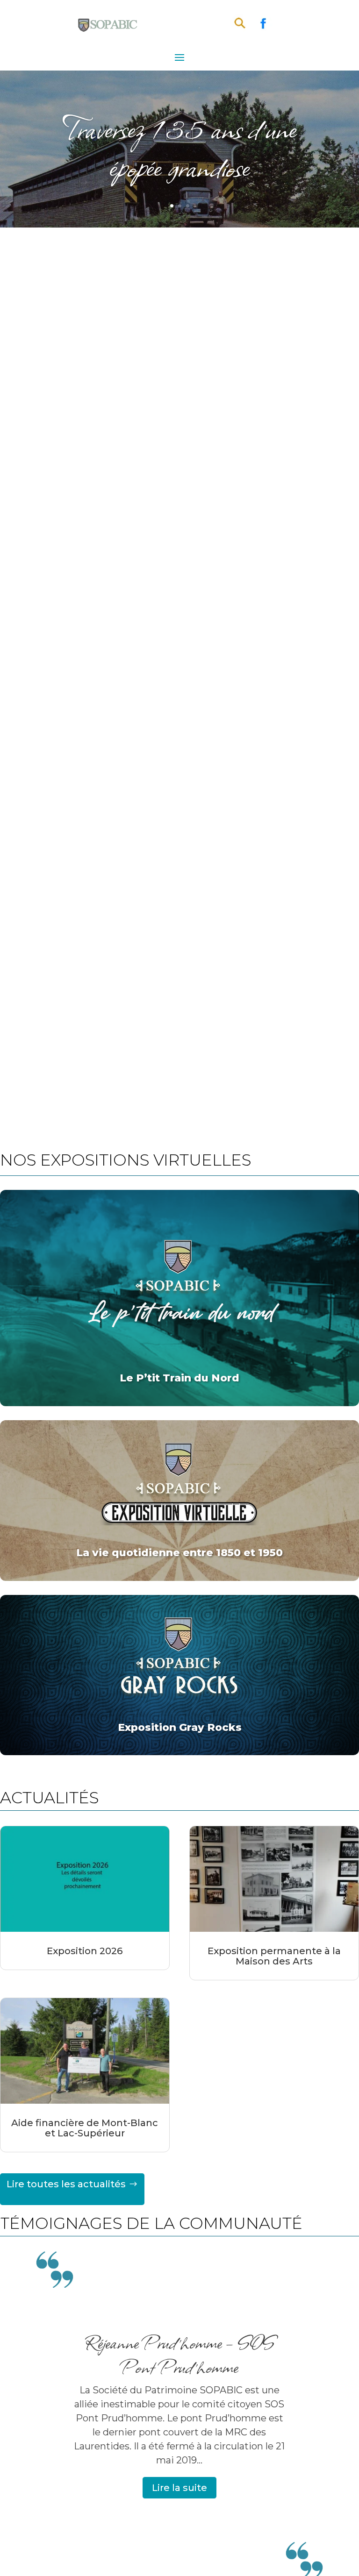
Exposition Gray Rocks (180, 1727)
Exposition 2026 (85, 1951)
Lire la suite (179, 2488)
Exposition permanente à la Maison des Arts (274, 1956)
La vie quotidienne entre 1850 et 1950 (179, 1553)
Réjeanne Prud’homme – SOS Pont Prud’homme (179, 2354)
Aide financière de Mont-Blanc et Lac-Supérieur (85, 2128)
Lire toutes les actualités (66, 2184)
